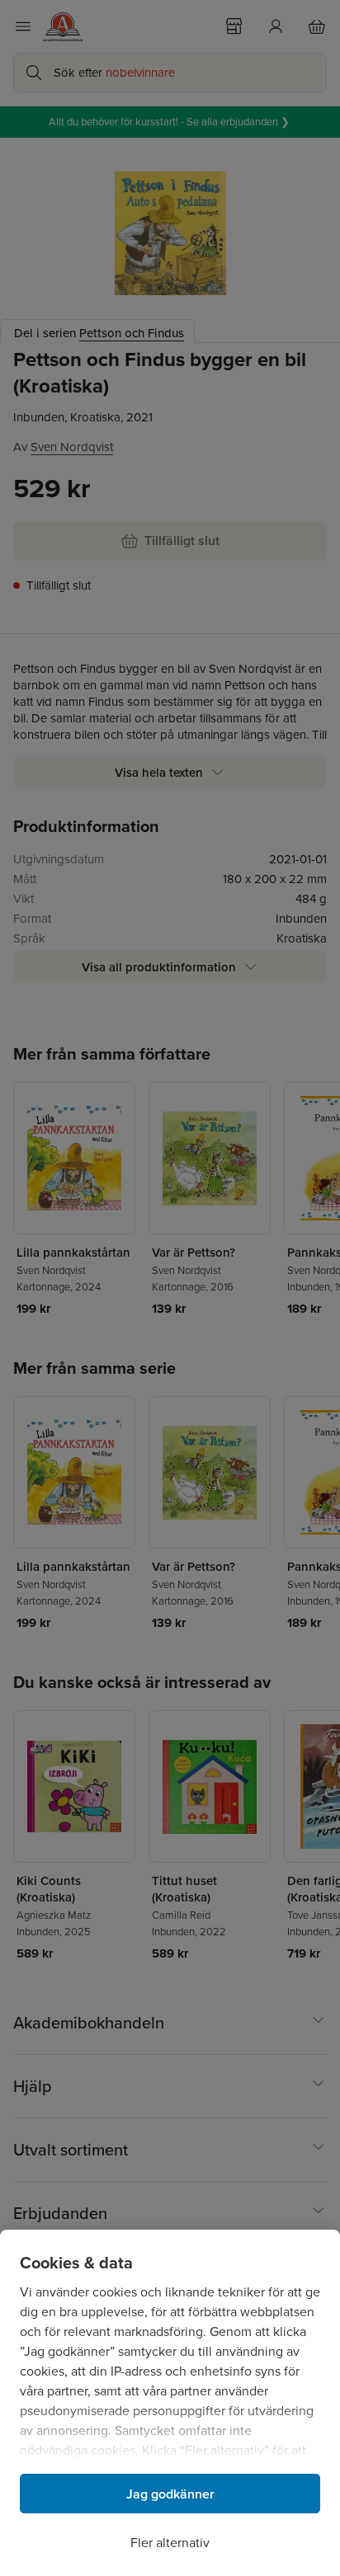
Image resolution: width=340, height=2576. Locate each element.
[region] (170, 2403)
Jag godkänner (170, 2494)
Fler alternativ (170, 2543)
